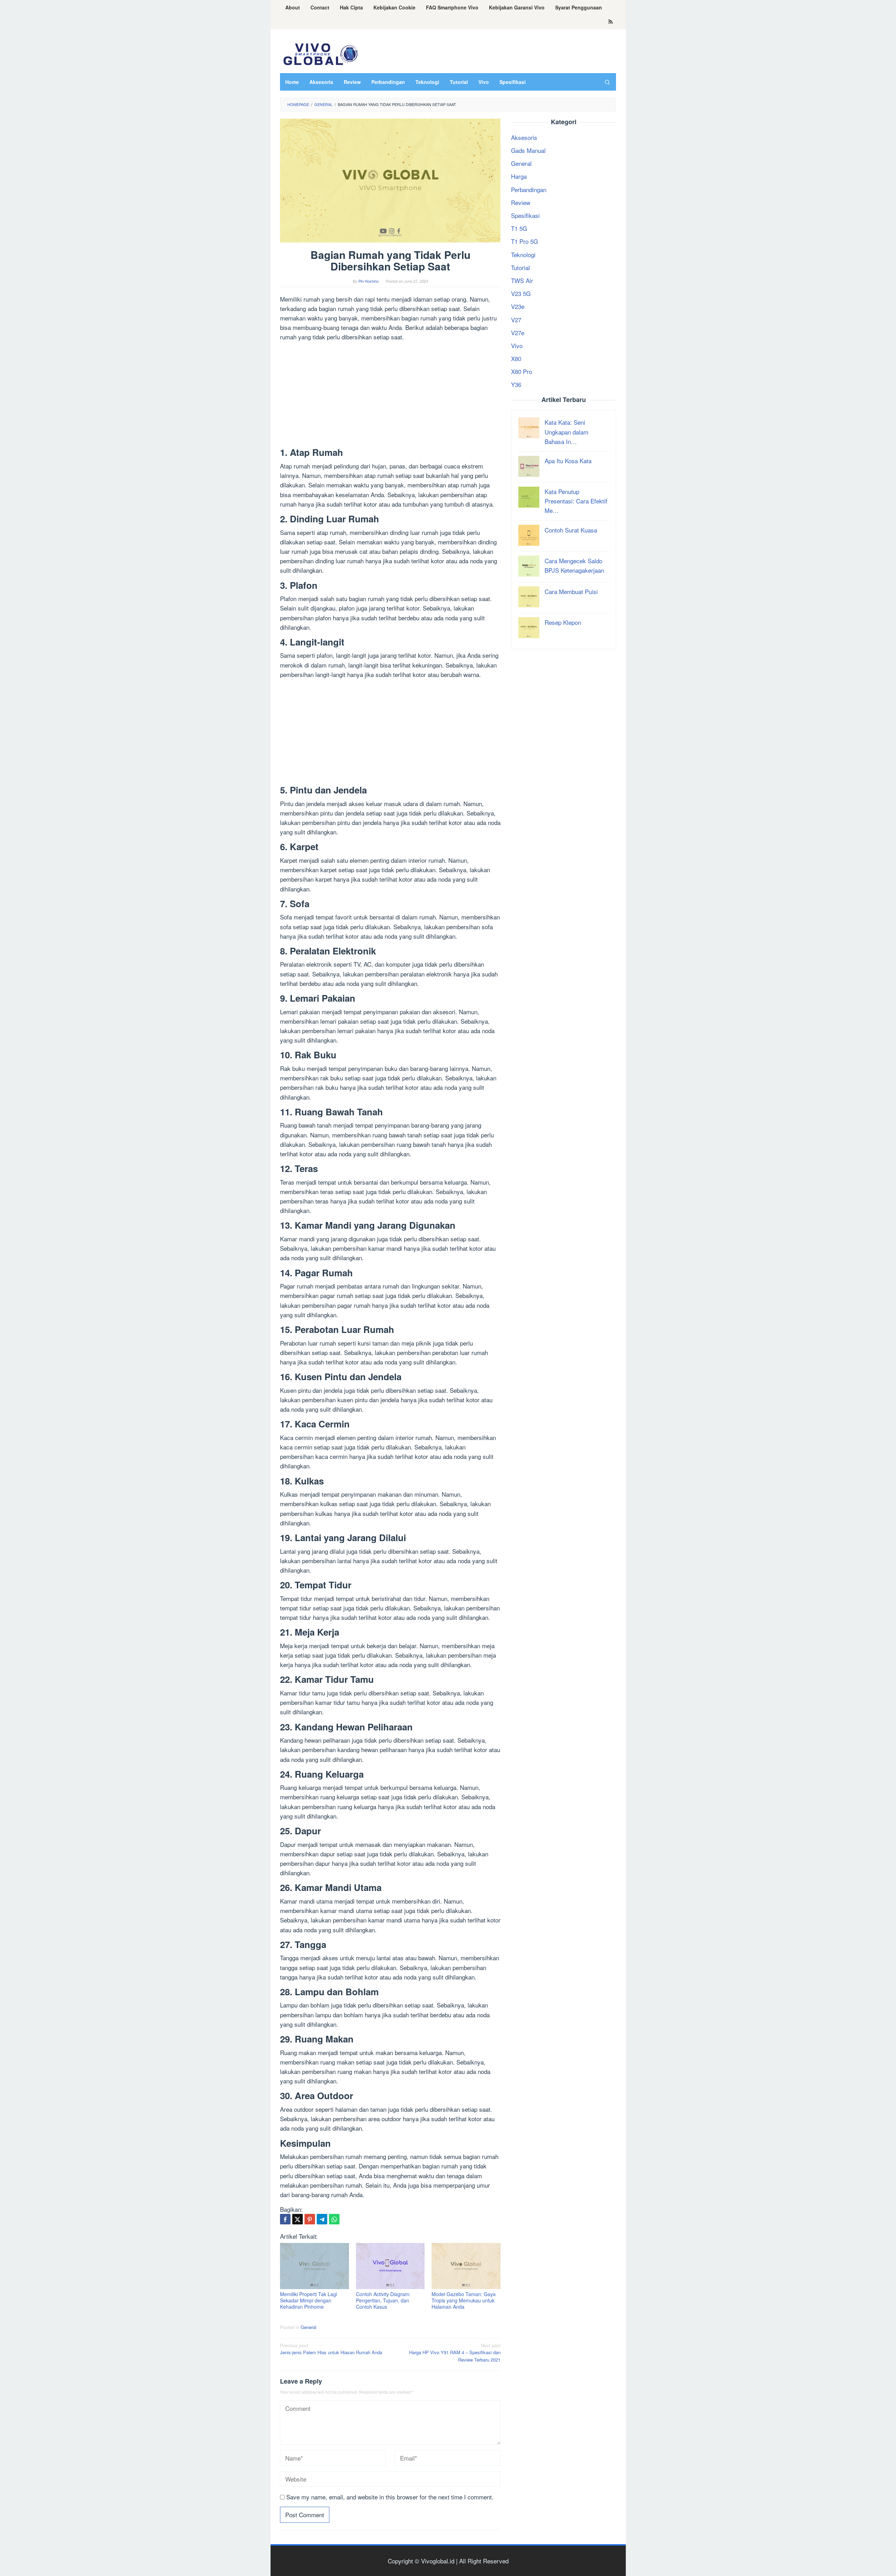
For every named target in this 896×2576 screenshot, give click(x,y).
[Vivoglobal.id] (320, 53)
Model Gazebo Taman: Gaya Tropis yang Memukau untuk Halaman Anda (464, 2300)
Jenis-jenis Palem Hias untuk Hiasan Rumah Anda (331, 2349)
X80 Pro (521, 371)
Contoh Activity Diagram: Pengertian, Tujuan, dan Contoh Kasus (383, 2300)
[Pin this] (310, 2219)
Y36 (516, 384)
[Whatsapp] (334, 2219)
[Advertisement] (390, 396)
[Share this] (285, 2219)
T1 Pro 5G (524, 241)
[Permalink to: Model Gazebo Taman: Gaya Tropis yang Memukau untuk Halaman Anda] (466, 2266)
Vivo (517, 345)
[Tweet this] (297, 2219)
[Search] (607, 82)
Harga (519, 176)
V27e (518, 333)
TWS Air (522, 280)
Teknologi (523, 254)
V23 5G (521, 293)
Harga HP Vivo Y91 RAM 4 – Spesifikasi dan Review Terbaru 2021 (455, 2353)
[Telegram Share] (322, 2219)
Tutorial (520, 267)
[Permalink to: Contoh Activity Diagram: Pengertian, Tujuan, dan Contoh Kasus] (390, 2266)
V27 (516, 319)
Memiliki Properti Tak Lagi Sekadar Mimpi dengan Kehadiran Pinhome (309, 2300)
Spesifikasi (525, 215)
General (309, 2327)
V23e (518, 306)
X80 (516, 358)
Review (521, 202)
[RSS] (611, 22)
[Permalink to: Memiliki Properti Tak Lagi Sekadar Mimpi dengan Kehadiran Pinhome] (314, 2266)
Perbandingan (529, 189)
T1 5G (519, 228)
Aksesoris (524, 137)
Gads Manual (528, 150)
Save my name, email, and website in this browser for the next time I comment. (390, 2497)
